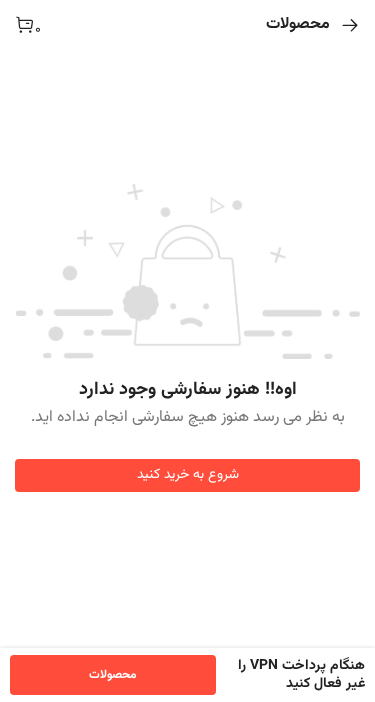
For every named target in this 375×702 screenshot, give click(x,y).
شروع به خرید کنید (188, 475)
